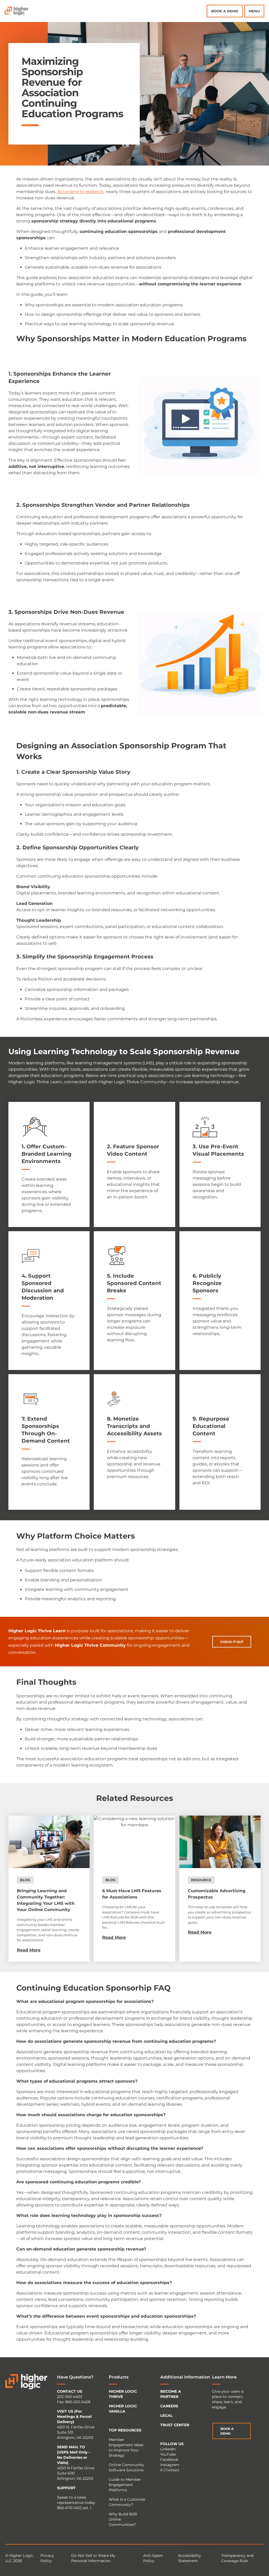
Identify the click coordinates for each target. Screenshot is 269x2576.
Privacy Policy (47, 2558)
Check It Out (232, 1642)
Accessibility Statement (190, 2558)
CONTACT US (70, 2391)
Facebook (169, 2460)
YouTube (168, 2454)
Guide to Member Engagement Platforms (125, 2485)
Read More (29, 1950)
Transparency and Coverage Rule (237, 2558)
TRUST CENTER (175, 2425)
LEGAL (166, 2415)
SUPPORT (66, 2488)
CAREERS (169, 2406)
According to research (80, 192)
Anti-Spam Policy (153, 2558)
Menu (254, 11)
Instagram (170, 2465)
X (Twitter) (170, 2470)
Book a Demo (225, 11)
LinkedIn (168, 2449)
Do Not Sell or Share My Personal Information (93, 2558)
